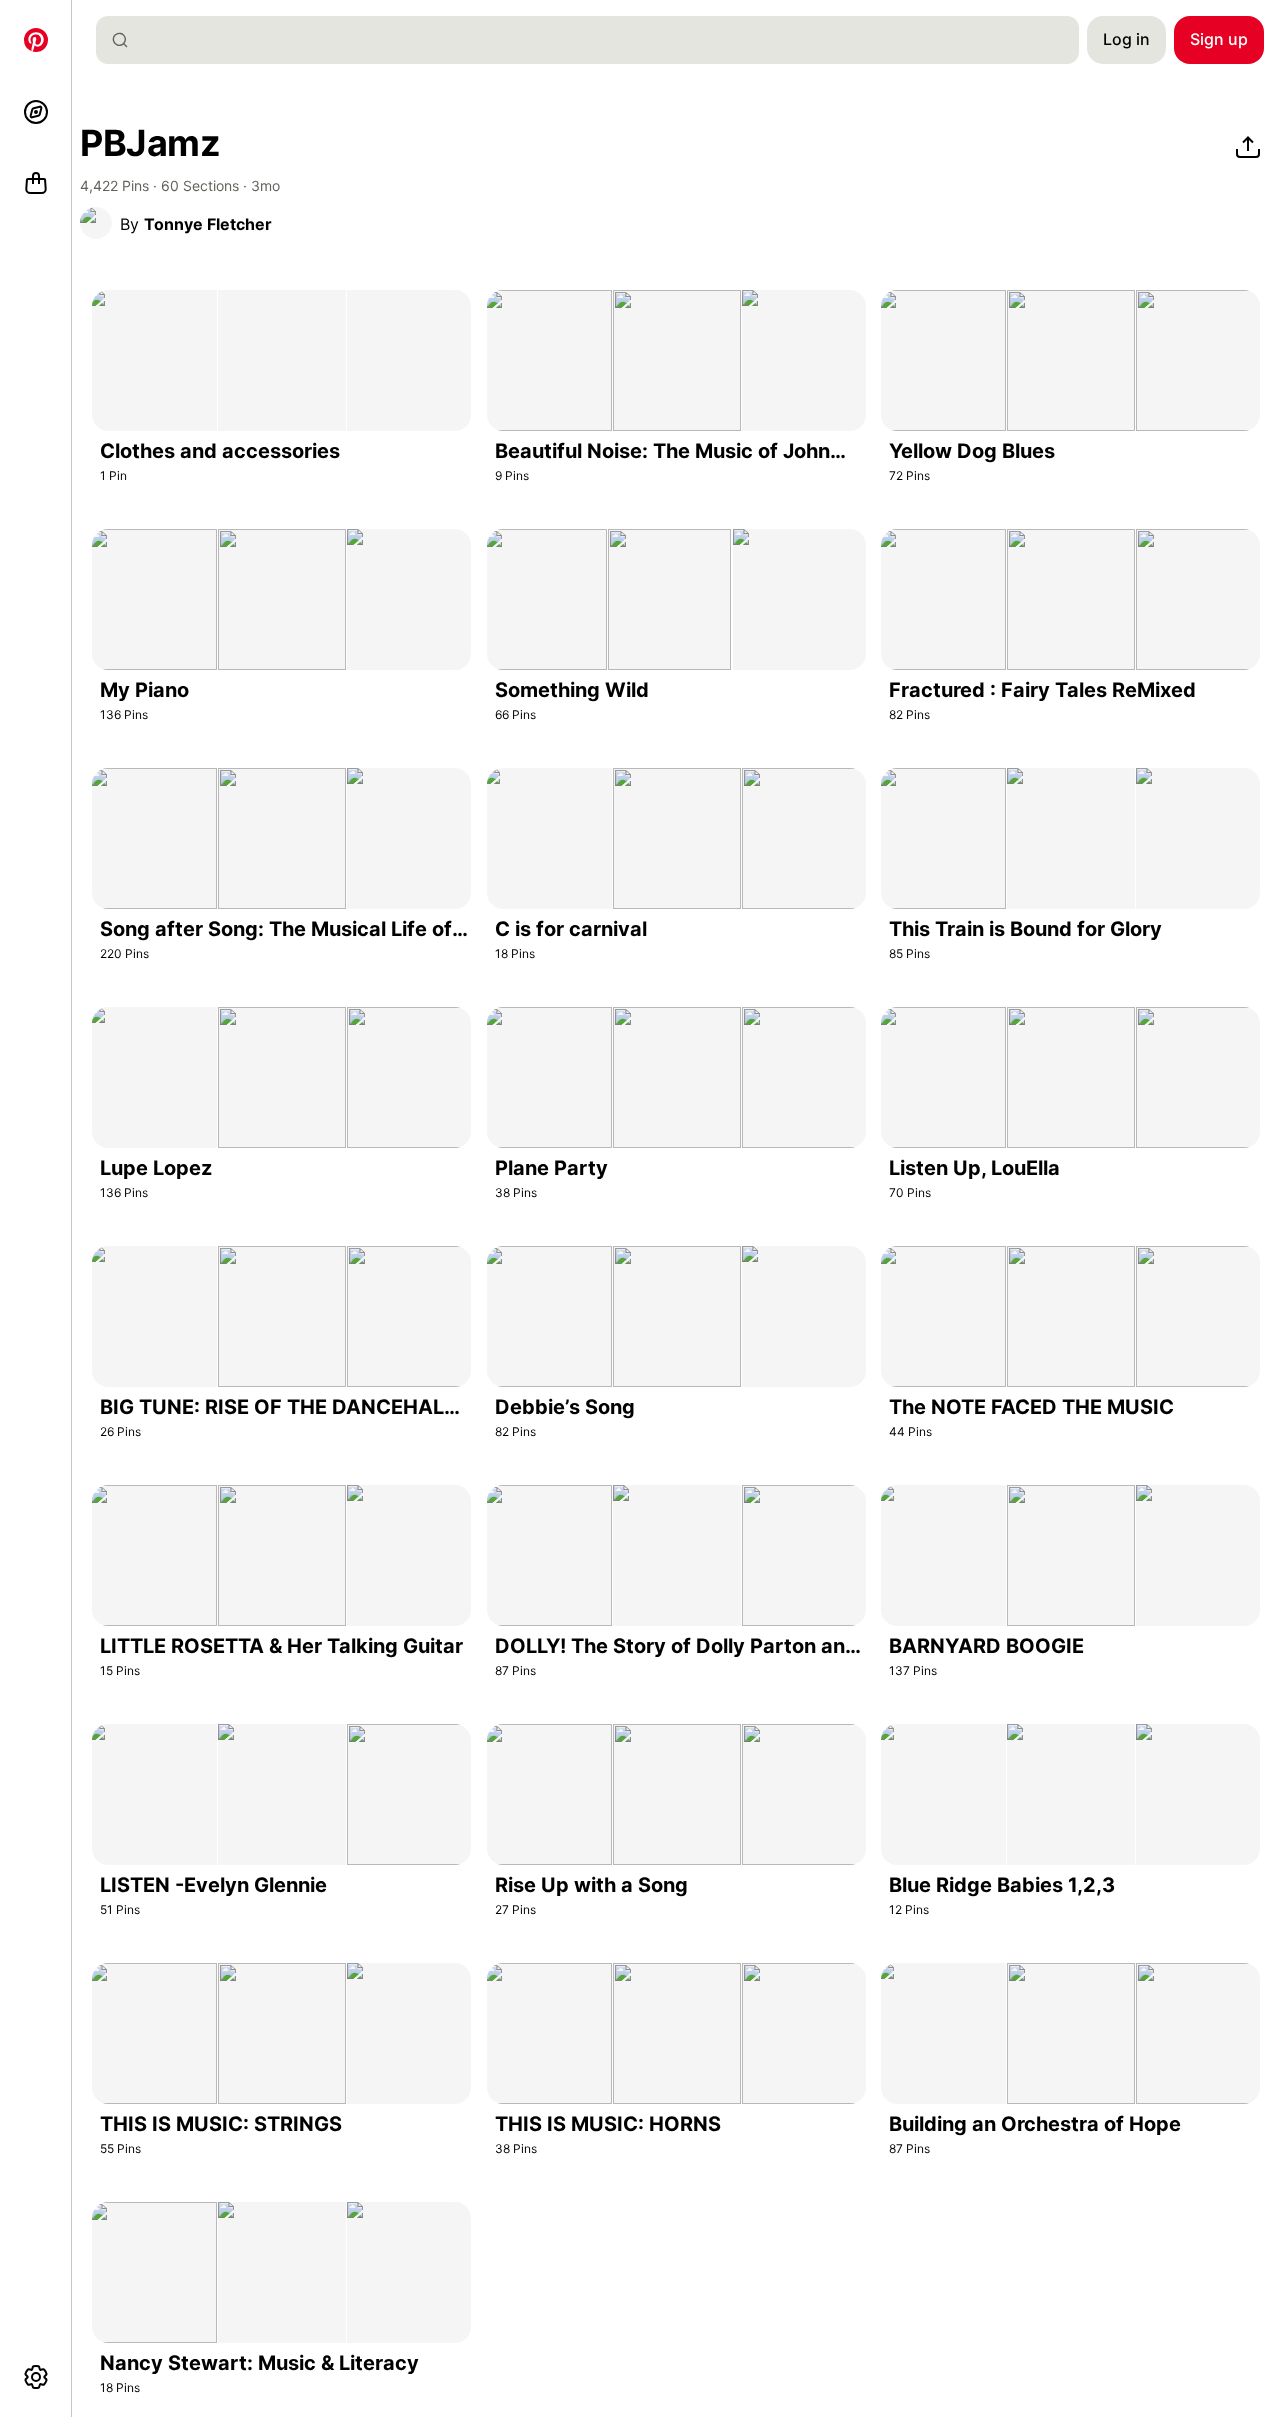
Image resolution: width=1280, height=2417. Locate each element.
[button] (96, 223)
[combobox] (595, 40)
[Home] (36, 40)
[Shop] (36, 184)
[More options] (36, 2377)
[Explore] (36, 112)
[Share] (1248, 148)
